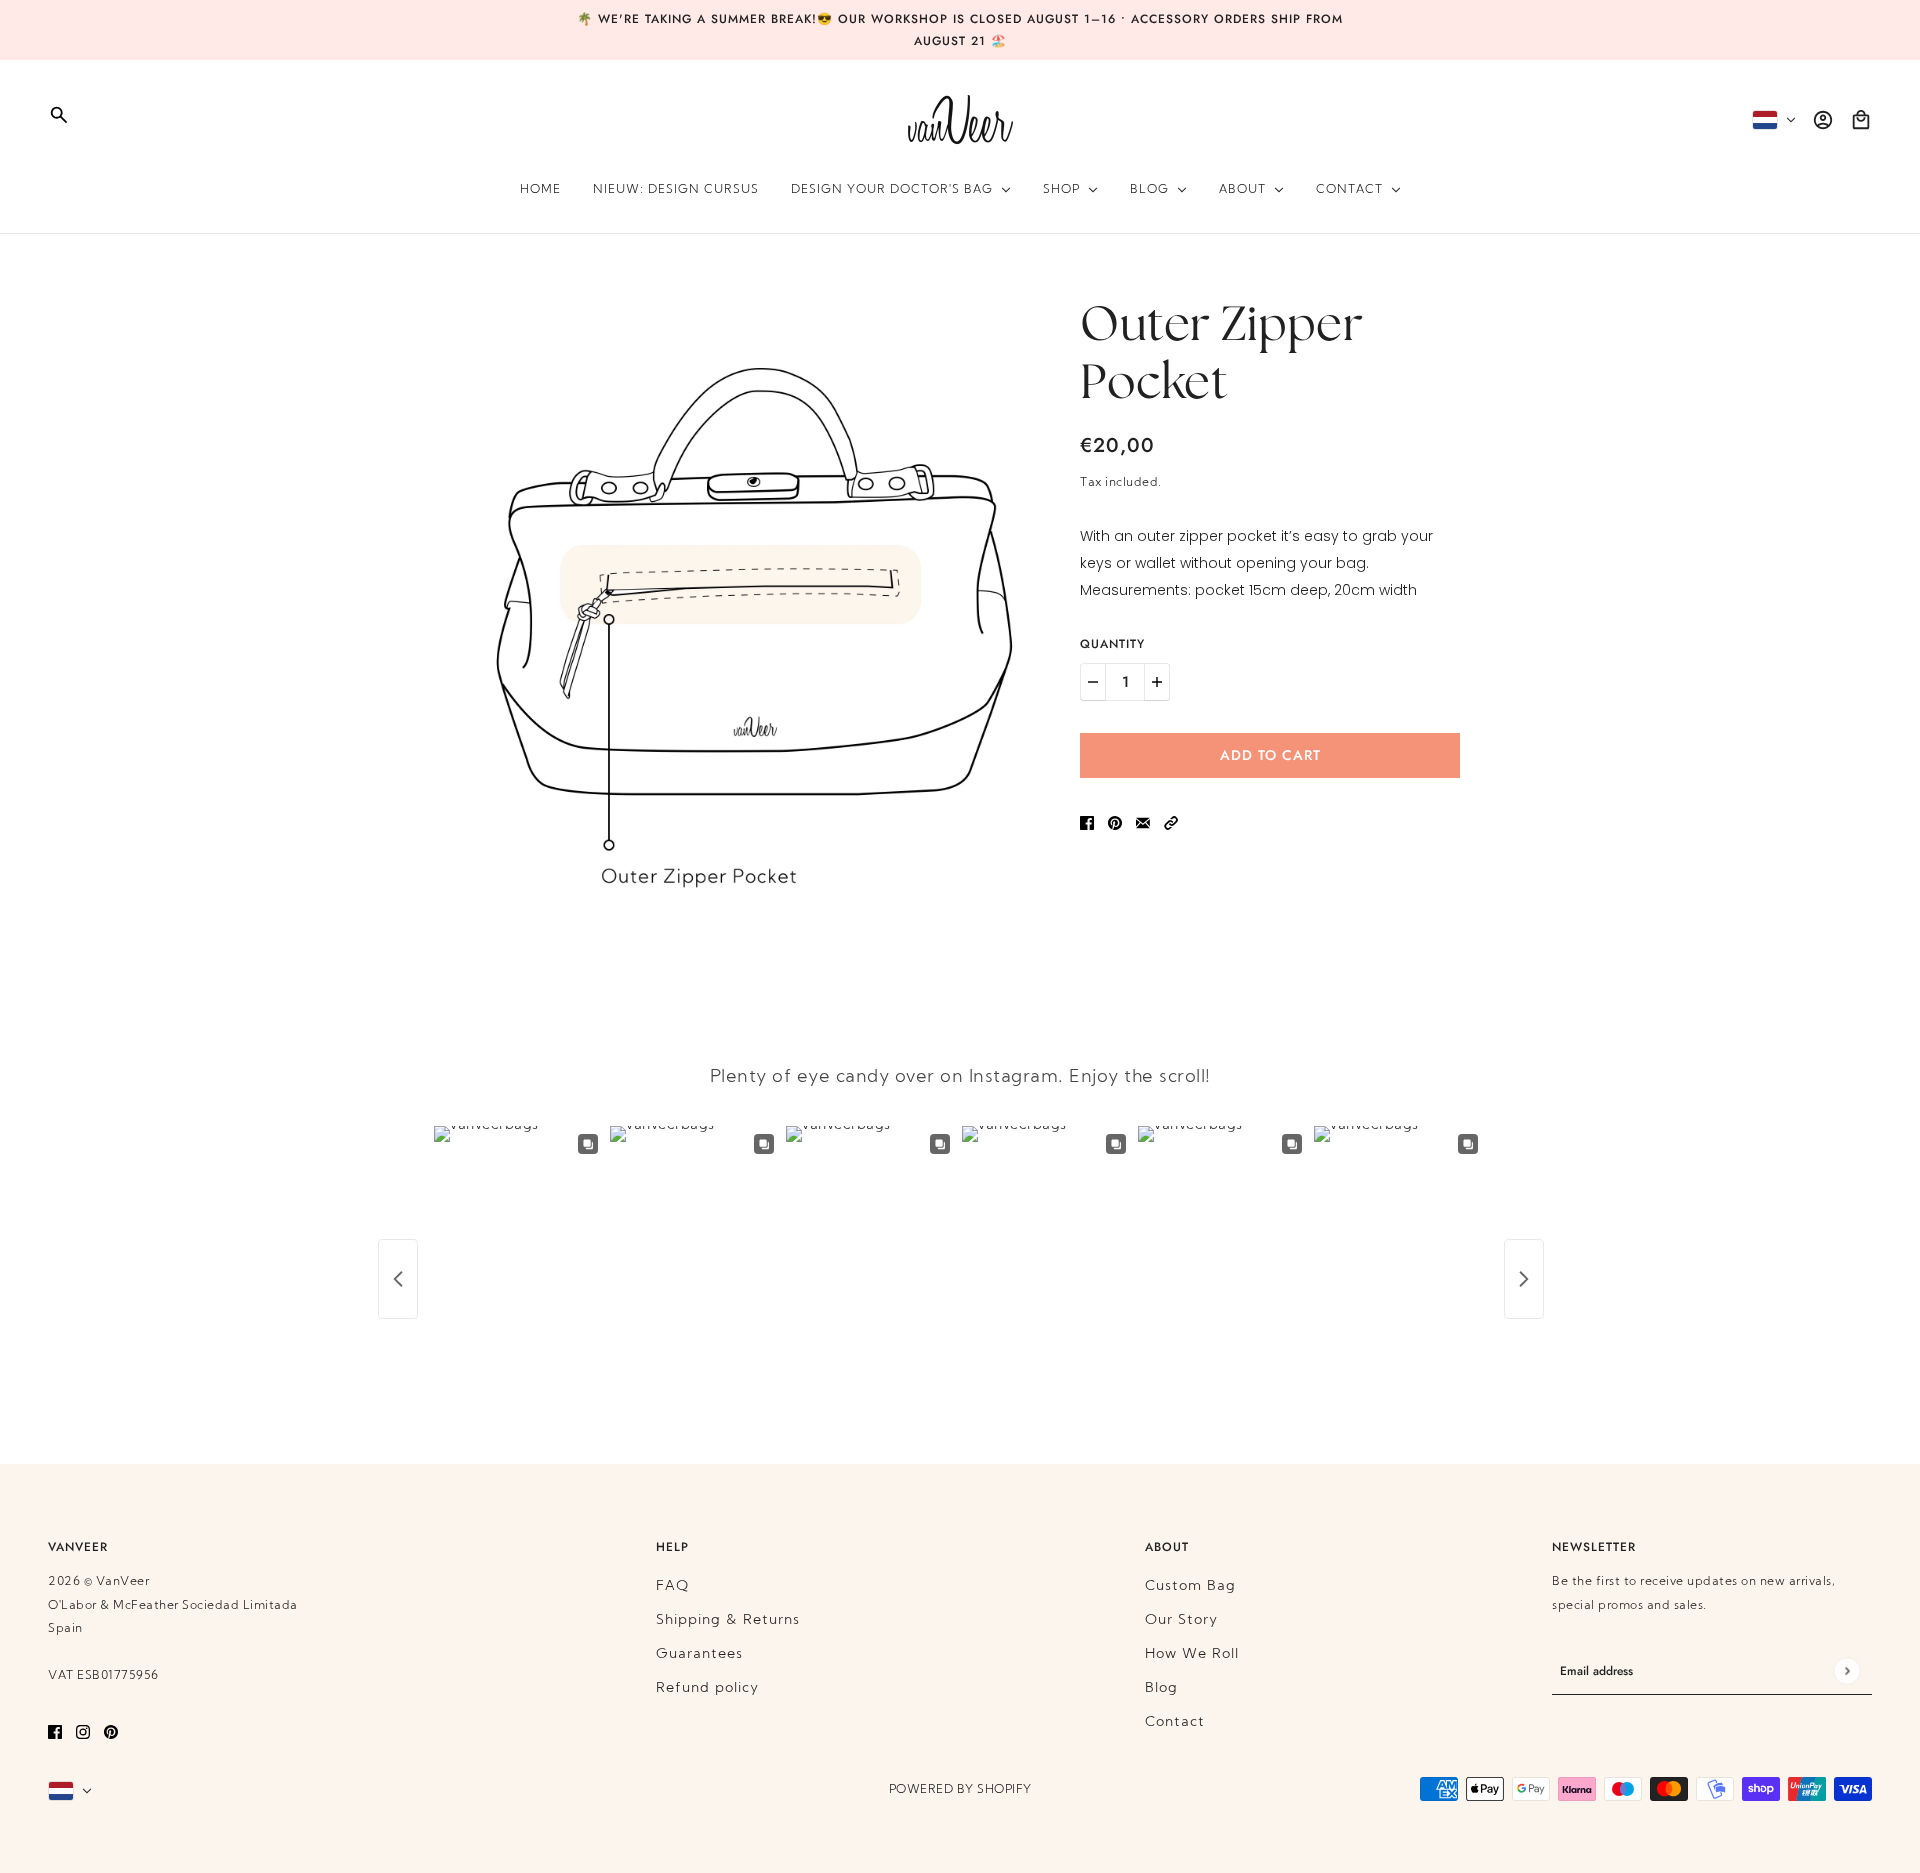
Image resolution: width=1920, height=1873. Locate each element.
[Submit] (1846, 1671)
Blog (1161, 1688)
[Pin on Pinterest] (1115, 823)
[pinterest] (111, 1732)
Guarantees (699, 1654)
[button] (1171, 823)
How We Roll (1192, 1654)
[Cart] (1861, 120)
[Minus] (1093, 682)
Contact (1175, 1722)
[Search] (59, 115)
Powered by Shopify (960, 1790)
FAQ (672, 1586)
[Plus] (1157, 682)
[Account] (1823, 120)
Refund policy (707, 1688)
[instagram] (83, 1732)
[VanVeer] (960, 119)
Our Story (1181, 1620)
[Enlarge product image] (754, 615)
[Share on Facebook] (1087, 823)
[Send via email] (1143, 823)
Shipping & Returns (728, 1620)
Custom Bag (1190, 1586)
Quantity (1112, 644)
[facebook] (55, 1732)
